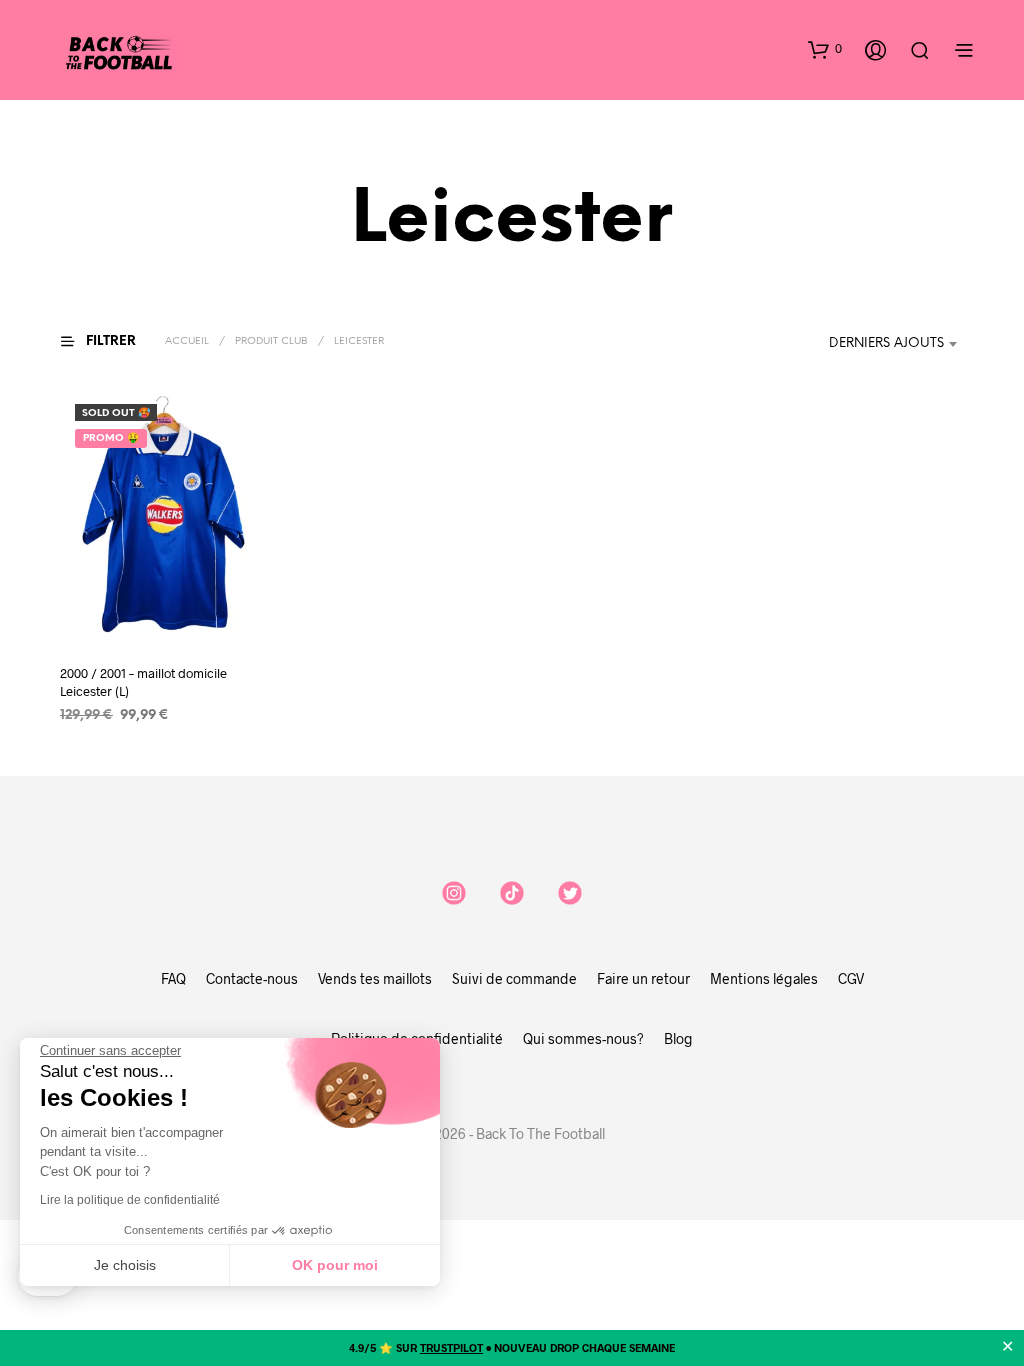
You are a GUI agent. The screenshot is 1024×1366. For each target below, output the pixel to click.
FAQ (173, 978)
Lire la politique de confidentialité (130, 1200)
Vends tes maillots (375, 978)
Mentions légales (764, 978)
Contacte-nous (252, 978)
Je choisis (125, 1265)
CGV (851, 978)
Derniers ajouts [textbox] (886, 343)
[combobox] (896, 344)
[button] (825, 49)
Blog (678, 1038)
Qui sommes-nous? (583, 1038)
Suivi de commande (514, 978)
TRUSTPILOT (451, 1347)
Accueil (187, 341)
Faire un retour (643, 978)
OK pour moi (335, 1265)
